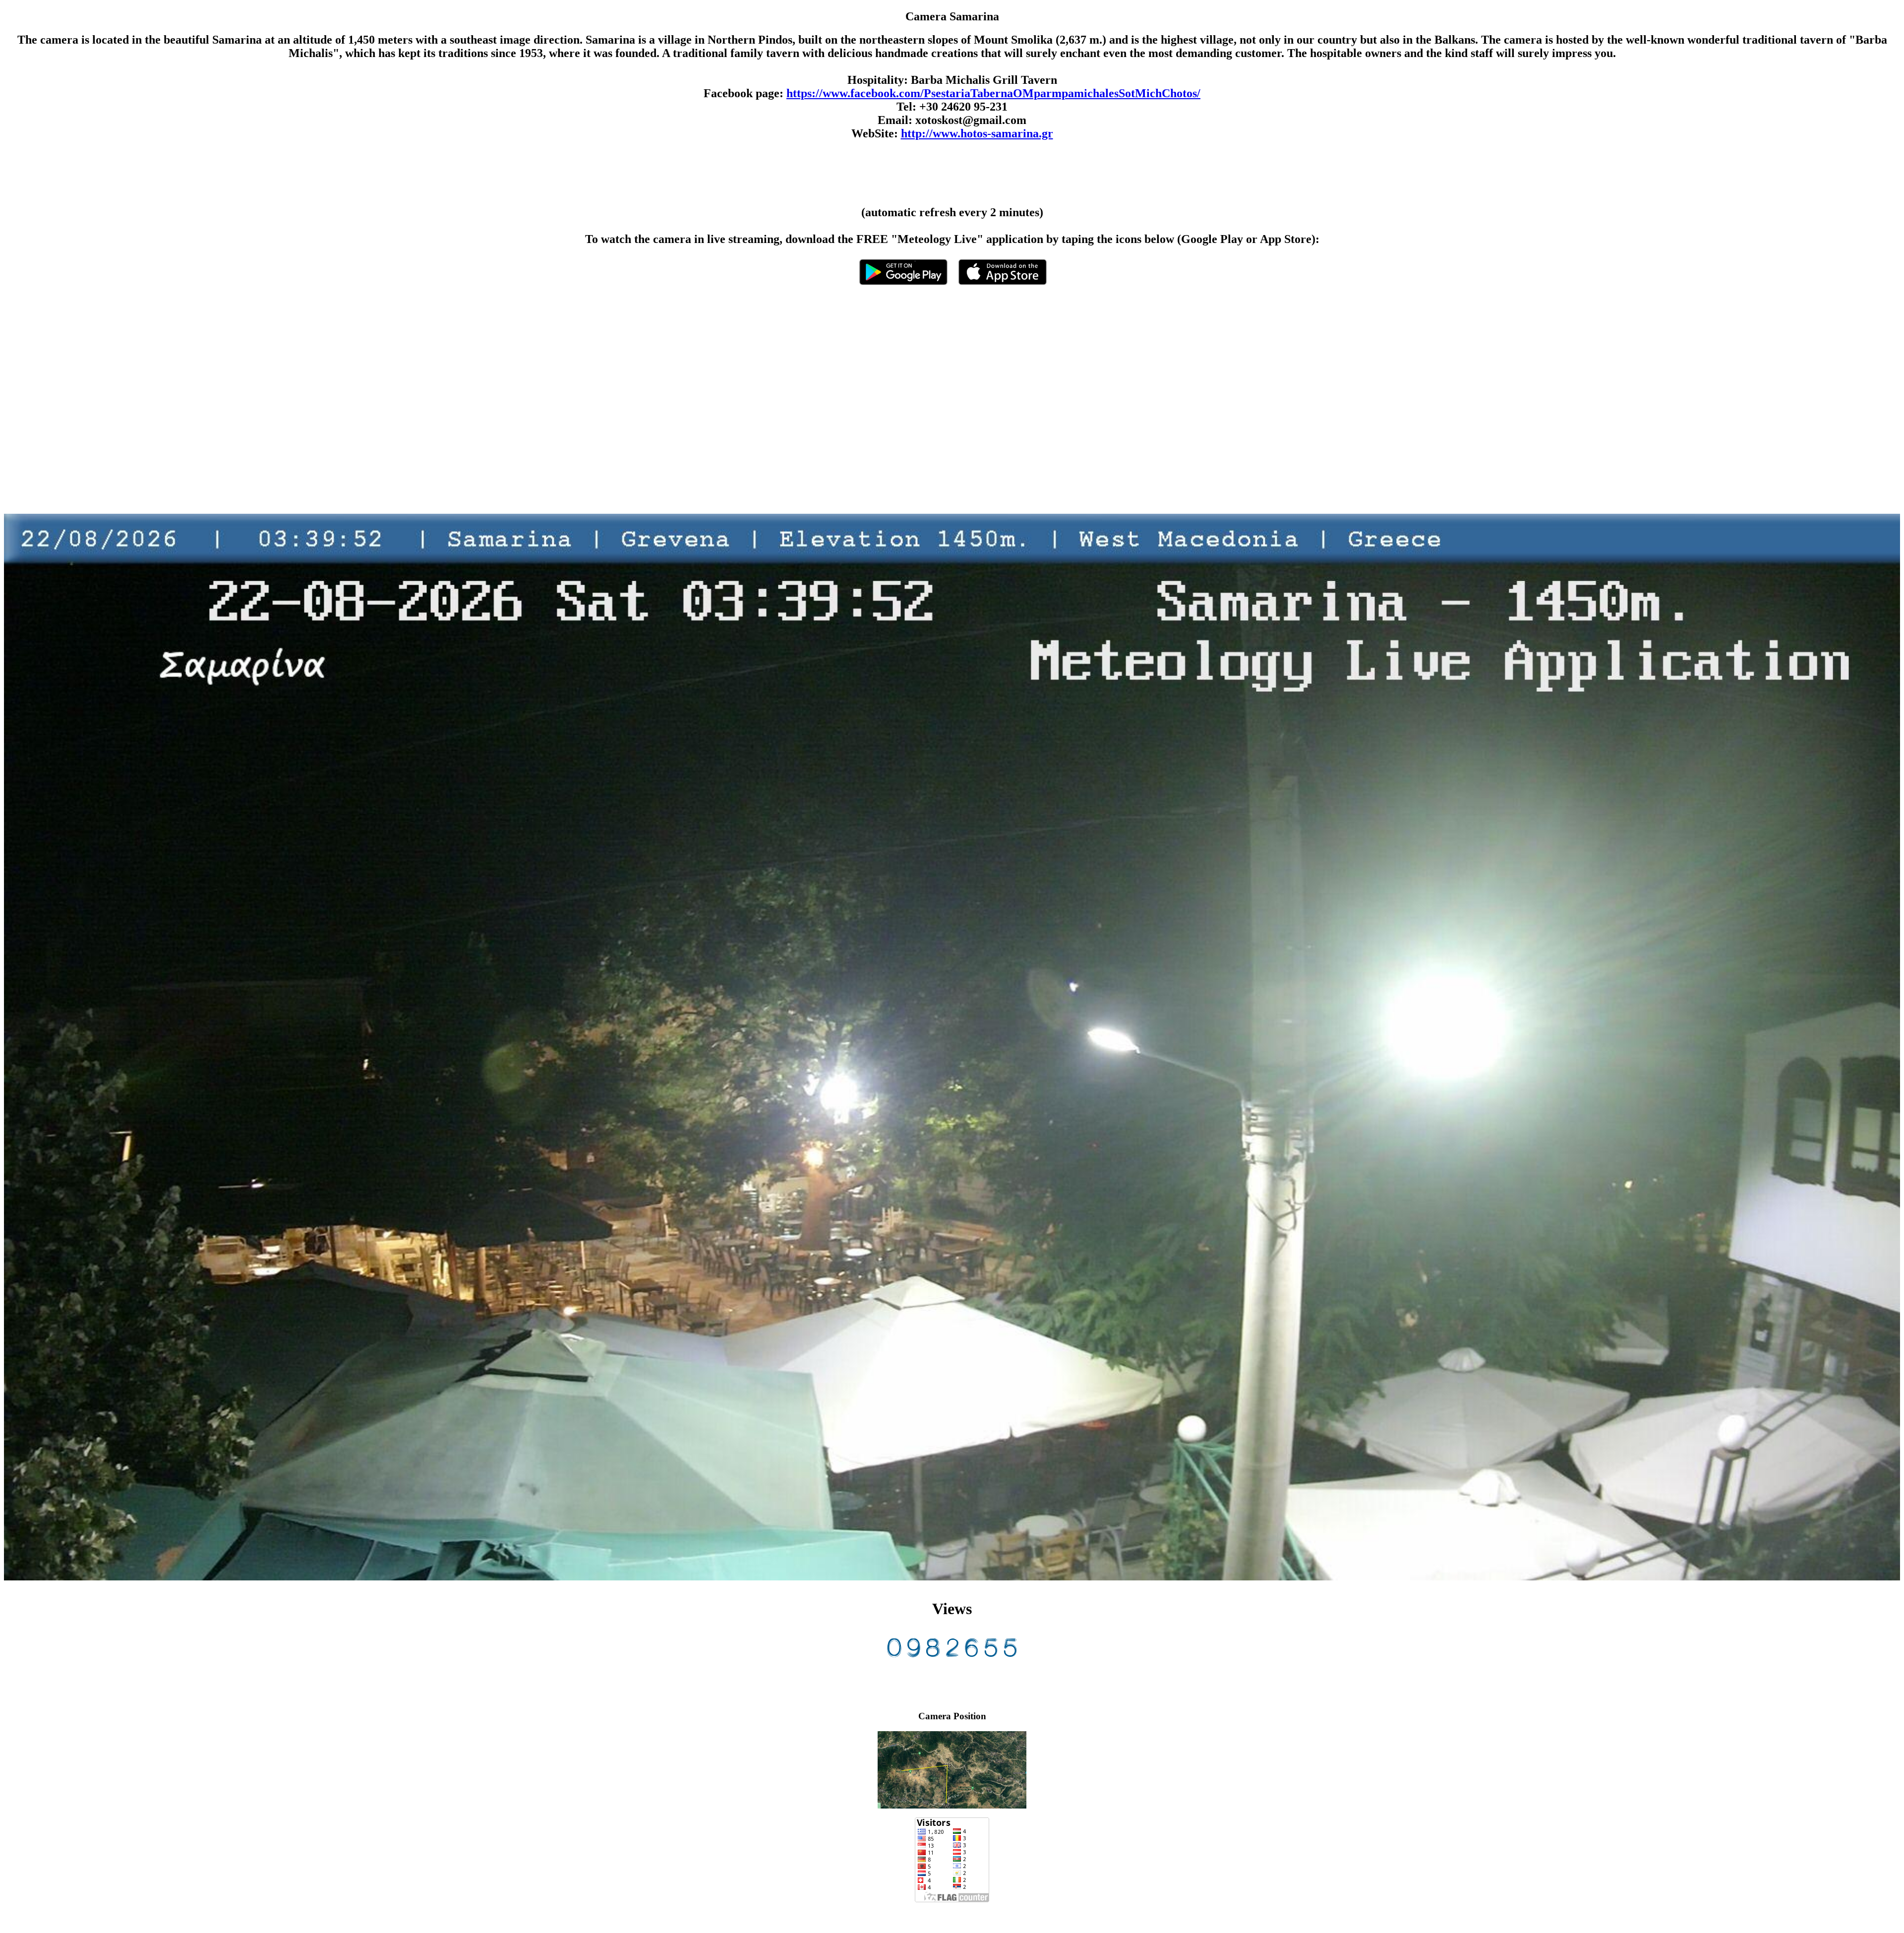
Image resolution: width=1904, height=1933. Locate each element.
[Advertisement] (301, 409)
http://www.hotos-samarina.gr (977, 133)
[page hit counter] (952, 1655)
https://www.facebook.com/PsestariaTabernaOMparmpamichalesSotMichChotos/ (993, 93)
